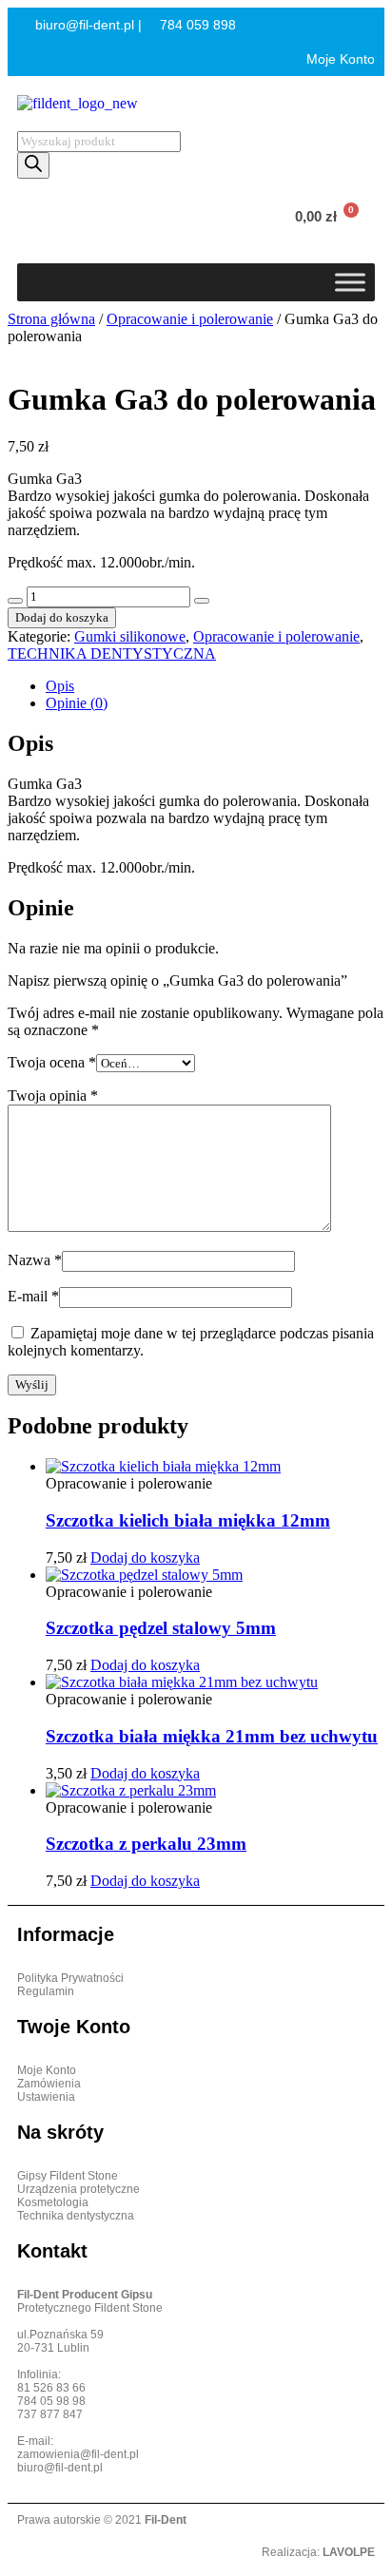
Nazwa (35, 1260)
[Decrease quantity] (15, 601)
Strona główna (51, 319)
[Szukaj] (33, 165)
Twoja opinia (53, 1096)
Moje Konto (339, 59)
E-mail (33, 1296)
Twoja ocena (52, 1062)
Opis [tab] (60, 686)
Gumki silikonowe (130, 636)
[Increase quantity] (202, 601)
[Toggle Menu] (350, 282)
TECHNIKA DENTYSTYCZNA (112, 654)
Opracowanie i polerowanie (190, 319)
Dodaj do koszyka (62, 617)
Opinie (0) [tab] (77, 703)
